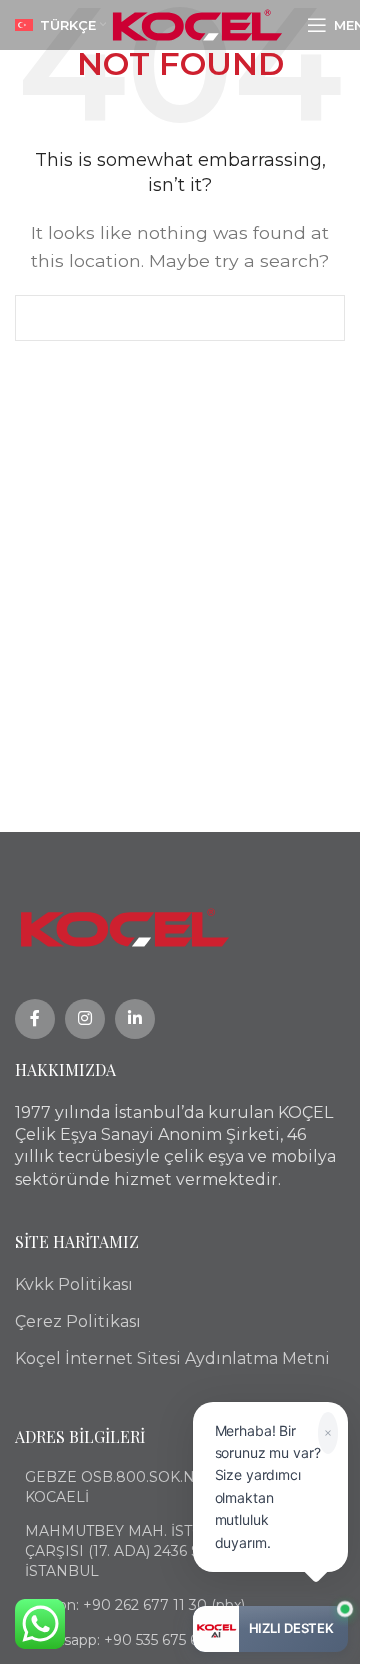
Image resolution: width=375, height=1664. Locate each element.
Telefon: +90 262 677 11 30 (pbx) (135, 1605)
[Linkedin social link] (135, 1019)
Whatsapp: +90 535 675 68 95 (126, 1640)
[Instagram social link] (85, 1019)
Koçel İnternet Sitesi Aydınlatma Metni (172, 1358)
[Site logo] (197, 23)
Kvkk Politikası (74, 1284)
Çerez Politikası (78, 1321)
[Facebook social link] (35, 1019)
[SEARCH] (322, 318)
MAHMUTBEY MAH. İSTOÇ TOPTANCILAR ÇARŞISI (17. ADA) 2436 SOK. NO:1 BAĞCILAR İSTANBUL (184, 1550)
